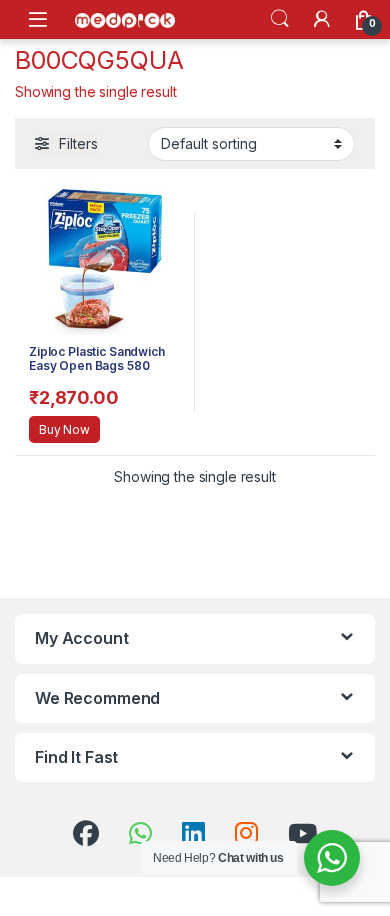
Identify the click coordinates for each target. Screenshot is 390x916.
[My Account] (322, 19)
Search (280, 19)
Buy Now (64, 429)
